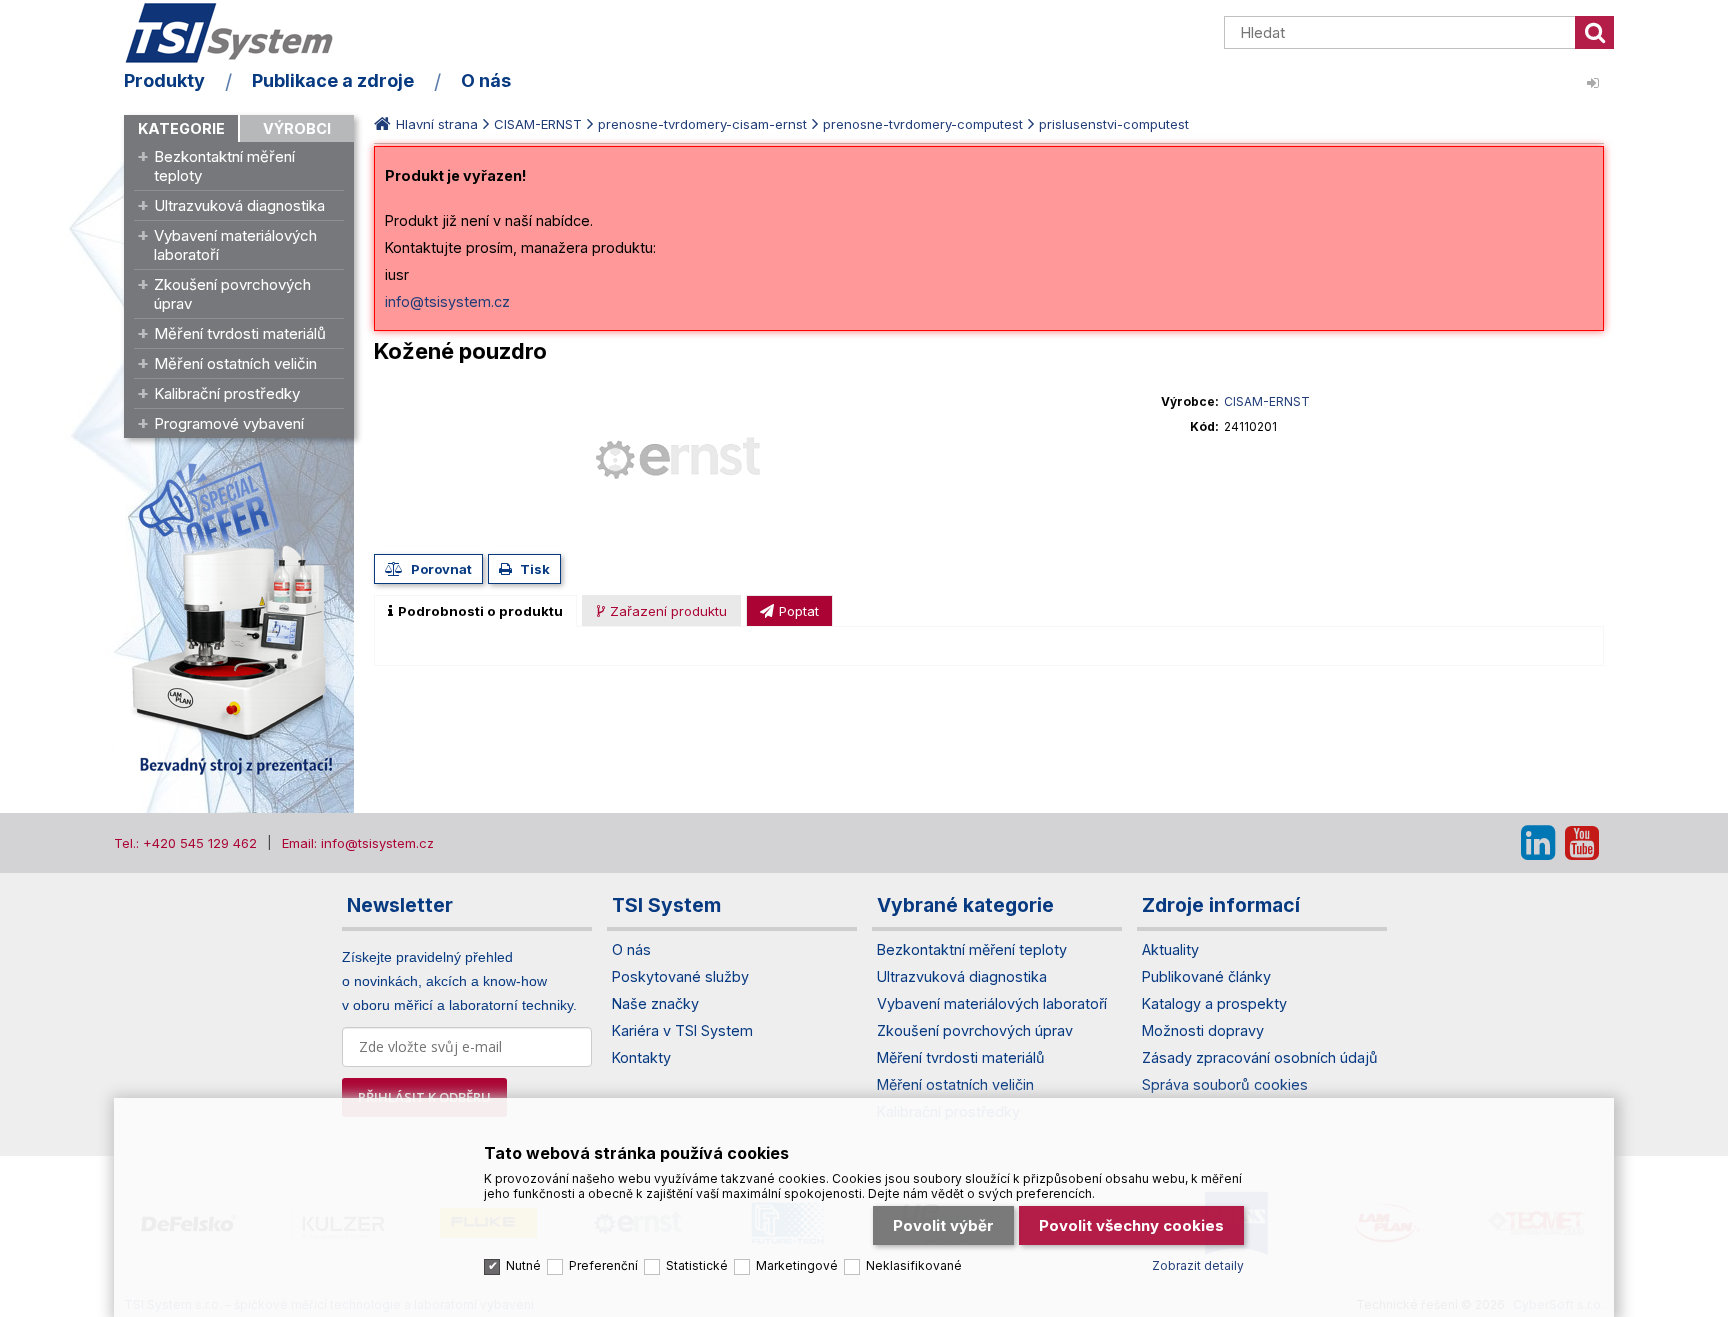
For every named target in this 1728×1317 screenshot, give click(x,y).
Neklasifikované (914, 1265)
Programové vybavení (229, 423)
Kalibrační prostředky (227, 393)
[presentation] (475, 611)
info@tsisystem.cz (447, 301)
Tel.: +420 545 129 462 (185, 843)
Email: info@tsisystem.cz (358, 843)
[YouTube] (1582, 843)
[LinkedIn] (1538, 843)
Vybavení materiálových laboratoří (235, 245)
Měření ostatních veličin (235, 363)
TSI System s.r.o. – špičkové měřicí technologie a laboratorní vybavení (239, 33)
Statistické (697, 1265)
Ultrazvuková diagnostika (239, 205)
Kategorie (181, 128)
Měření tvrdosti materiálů (240, 333)
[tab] (475, 611)
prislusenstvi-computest (1114, 124)
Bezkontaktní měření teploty (224, 166)
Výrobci (297, 128)
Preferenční (603, 1265)
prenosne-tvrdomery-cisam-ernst (702, 124)
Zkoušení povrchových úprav (232, 294)
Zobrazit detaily (1198, 1265)
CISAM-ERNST (538, 124)
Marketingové (797, 1265)
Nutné (523, 1265)
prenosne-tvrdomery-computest (923, 124)
